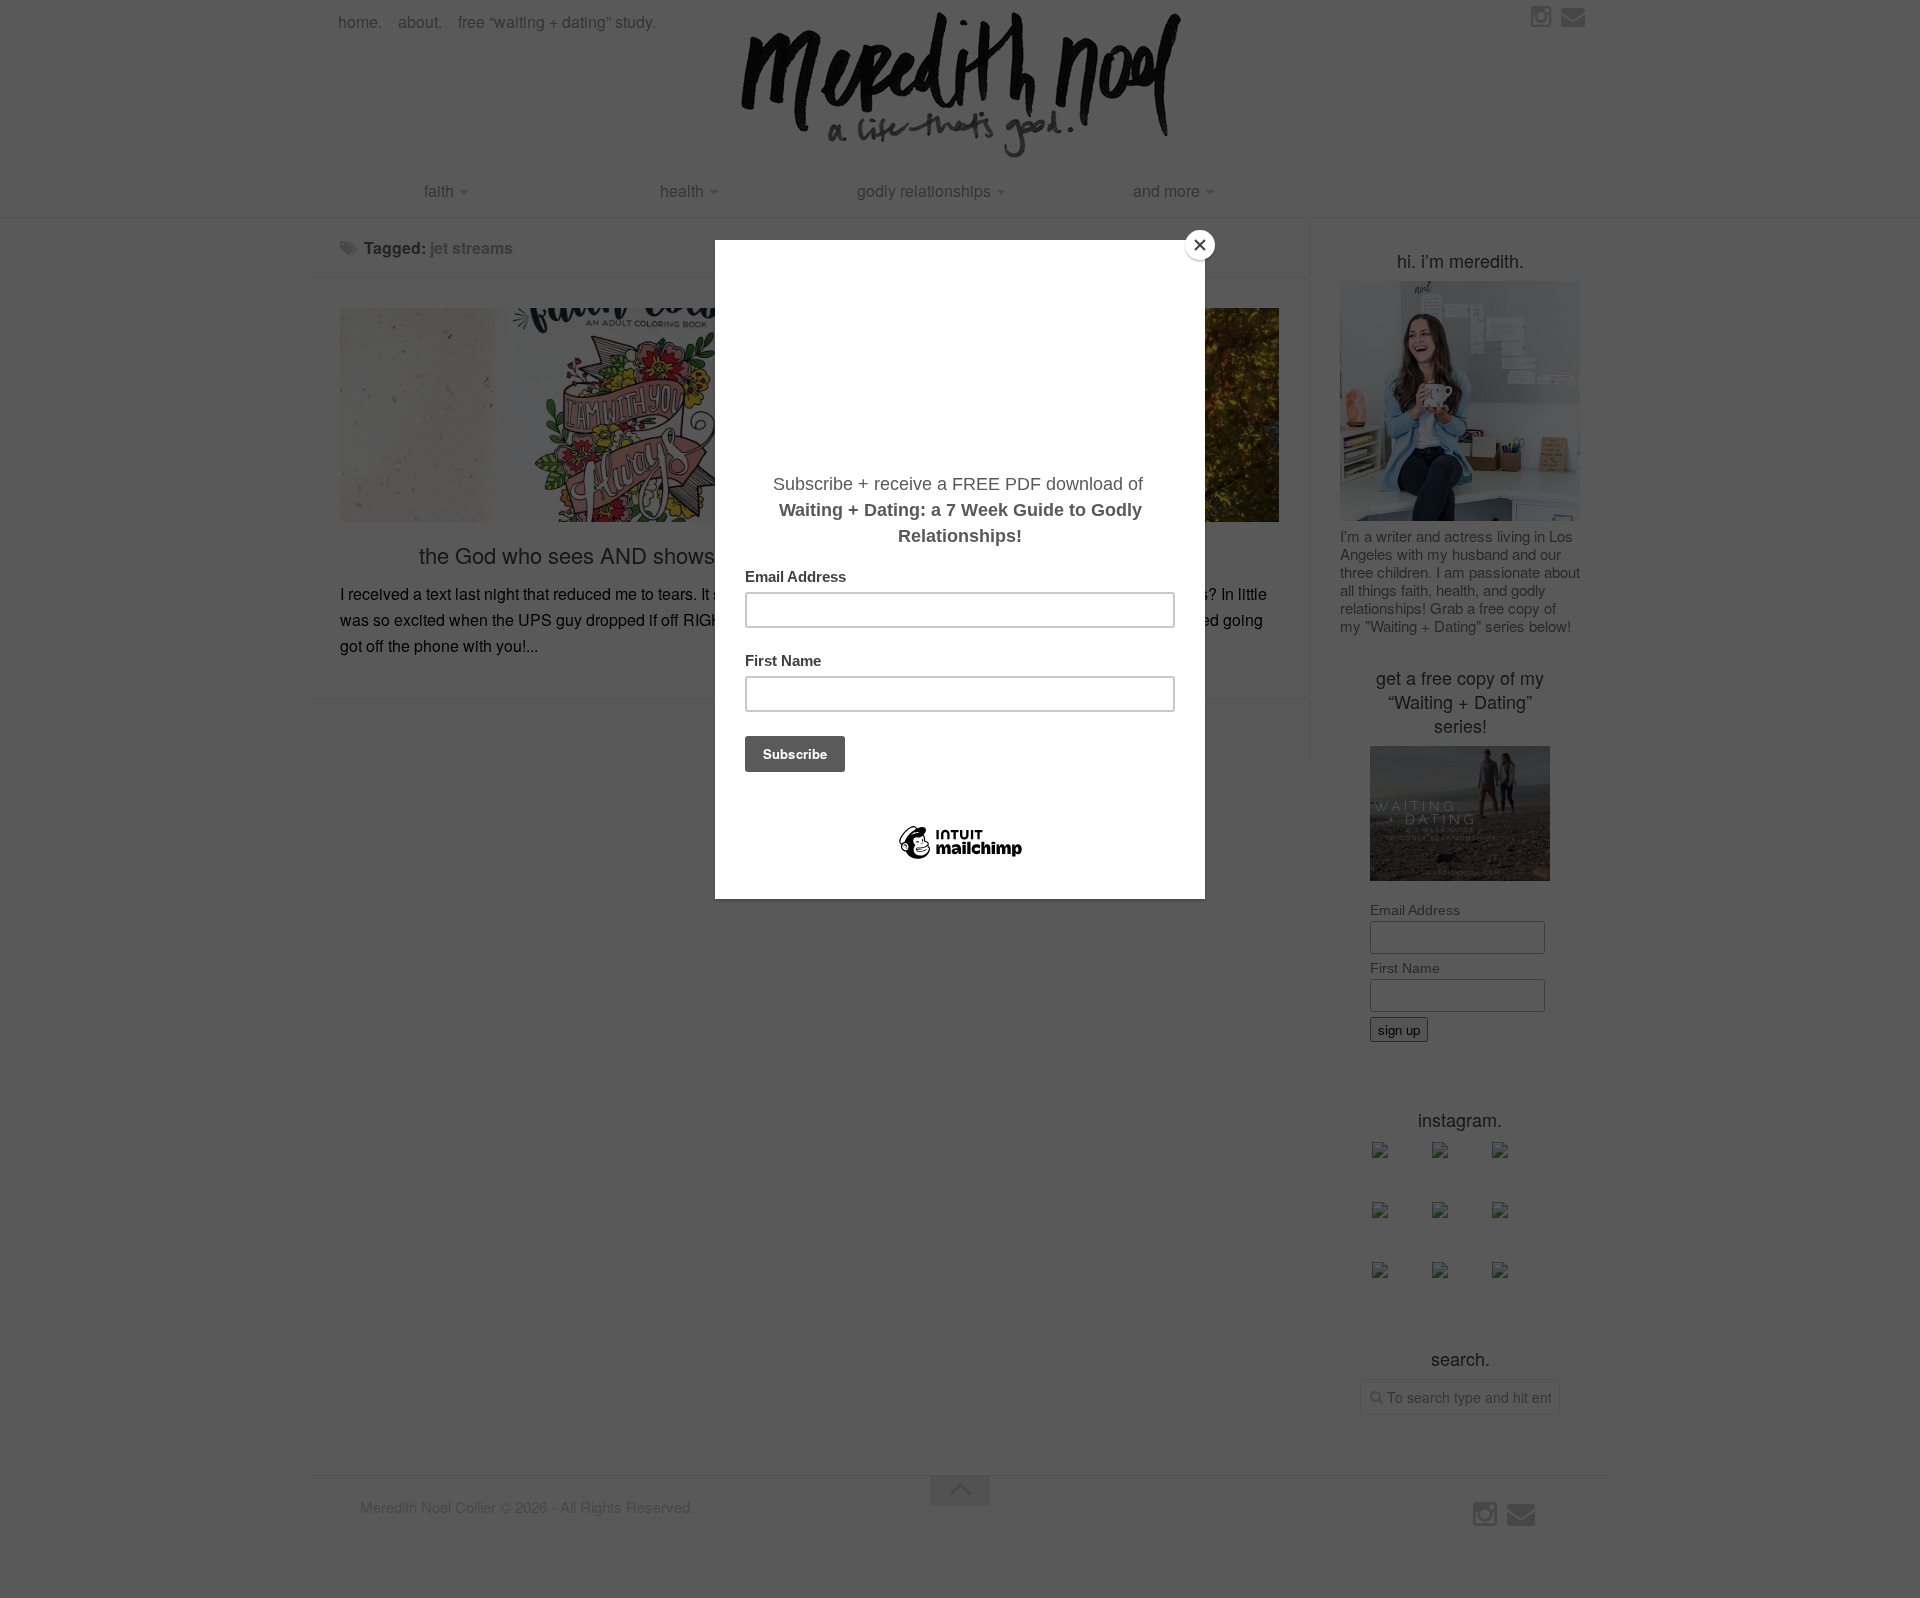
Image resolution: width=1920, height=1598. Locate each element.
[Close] (1200, 245)
